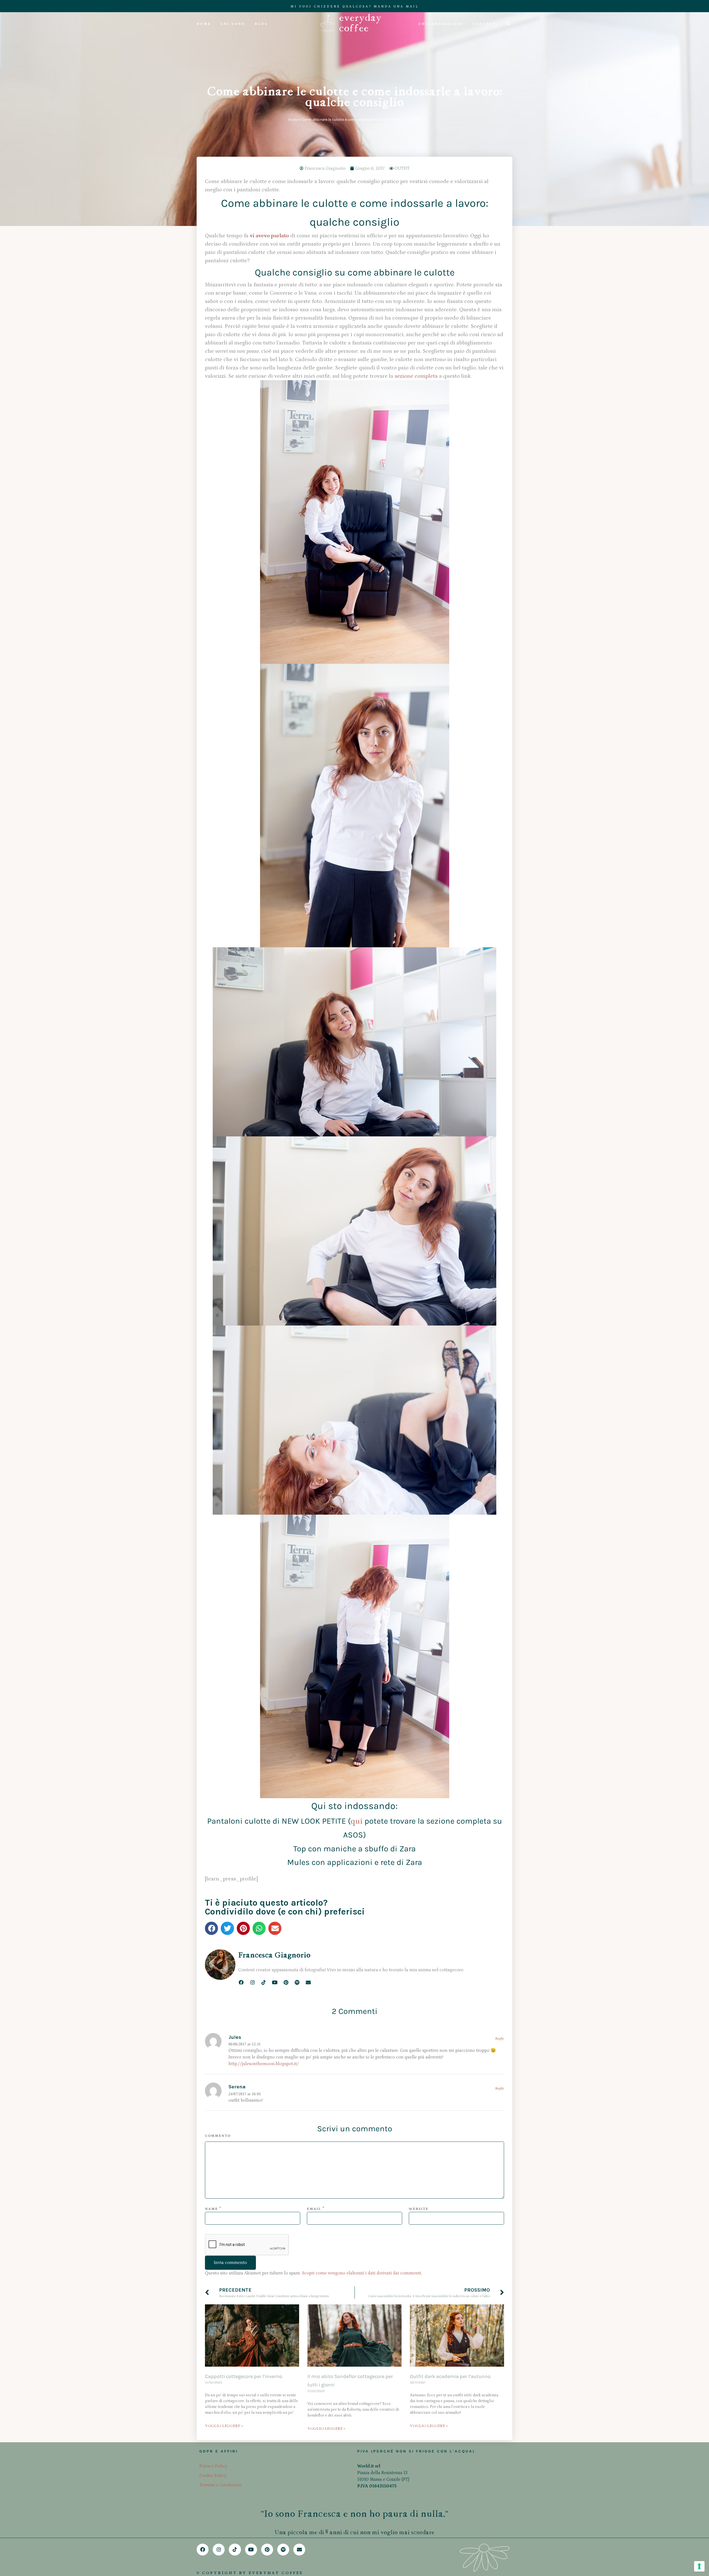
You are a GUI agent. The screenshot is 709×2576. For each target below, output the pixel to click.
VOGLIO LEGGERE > (224, 2426)
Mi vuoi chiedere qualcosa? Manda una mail (355, 7)
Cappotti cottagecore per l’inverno (244, 2376)
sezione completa (416, 376)
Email (314, 2209)
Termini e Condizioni (220, 2485)
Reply (500, 2039)
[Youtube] (275, 1982)
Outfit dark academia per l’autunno (450, 2376)
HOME (204, 24)
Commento (218, 2136)
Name (211, 2209)
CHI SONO (233, 24)
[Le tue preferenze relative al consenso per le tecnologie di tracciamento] (699, 2566)
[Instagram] (252, 1982)
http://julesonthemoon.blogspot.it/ (264, 2064)
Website (419, 2209)
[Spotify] (297, 1982)
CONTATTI (485, 24)
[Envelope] (308, 1982)
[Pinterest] (286, 1982)
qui (357, 1821)
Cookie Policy (213, 2475)
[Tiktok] (264, 1982)
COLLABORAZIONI (441, 24)
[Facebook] (241, 1982)
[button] (211, 1928)
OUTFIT (402, 168)
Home (293, 120)
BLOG (261, 24)
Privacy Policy (213, 2466)
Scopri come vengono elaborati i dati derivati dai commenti (362, 2273)
